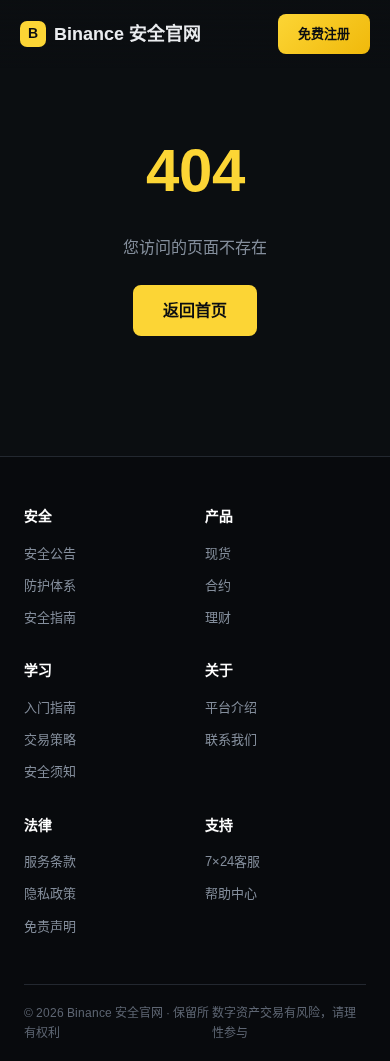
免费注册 (324, 33)
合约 (218, 585)
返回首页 (195, 310)
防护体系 (50, 585)
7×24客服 (232, 861)
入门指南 (50, 707)
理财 (218, 617)
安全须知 (50, 771)
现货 (218, 553)
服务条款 (50, 861)
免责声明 (50, 926)
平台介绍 (231, 707)
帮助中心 (231, 893)
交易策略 (50, 739)
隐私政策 (50, 893)
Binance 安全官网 (114, 34)
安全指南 (50, 617)
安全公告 (50, 553)
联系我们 (231, 739)
